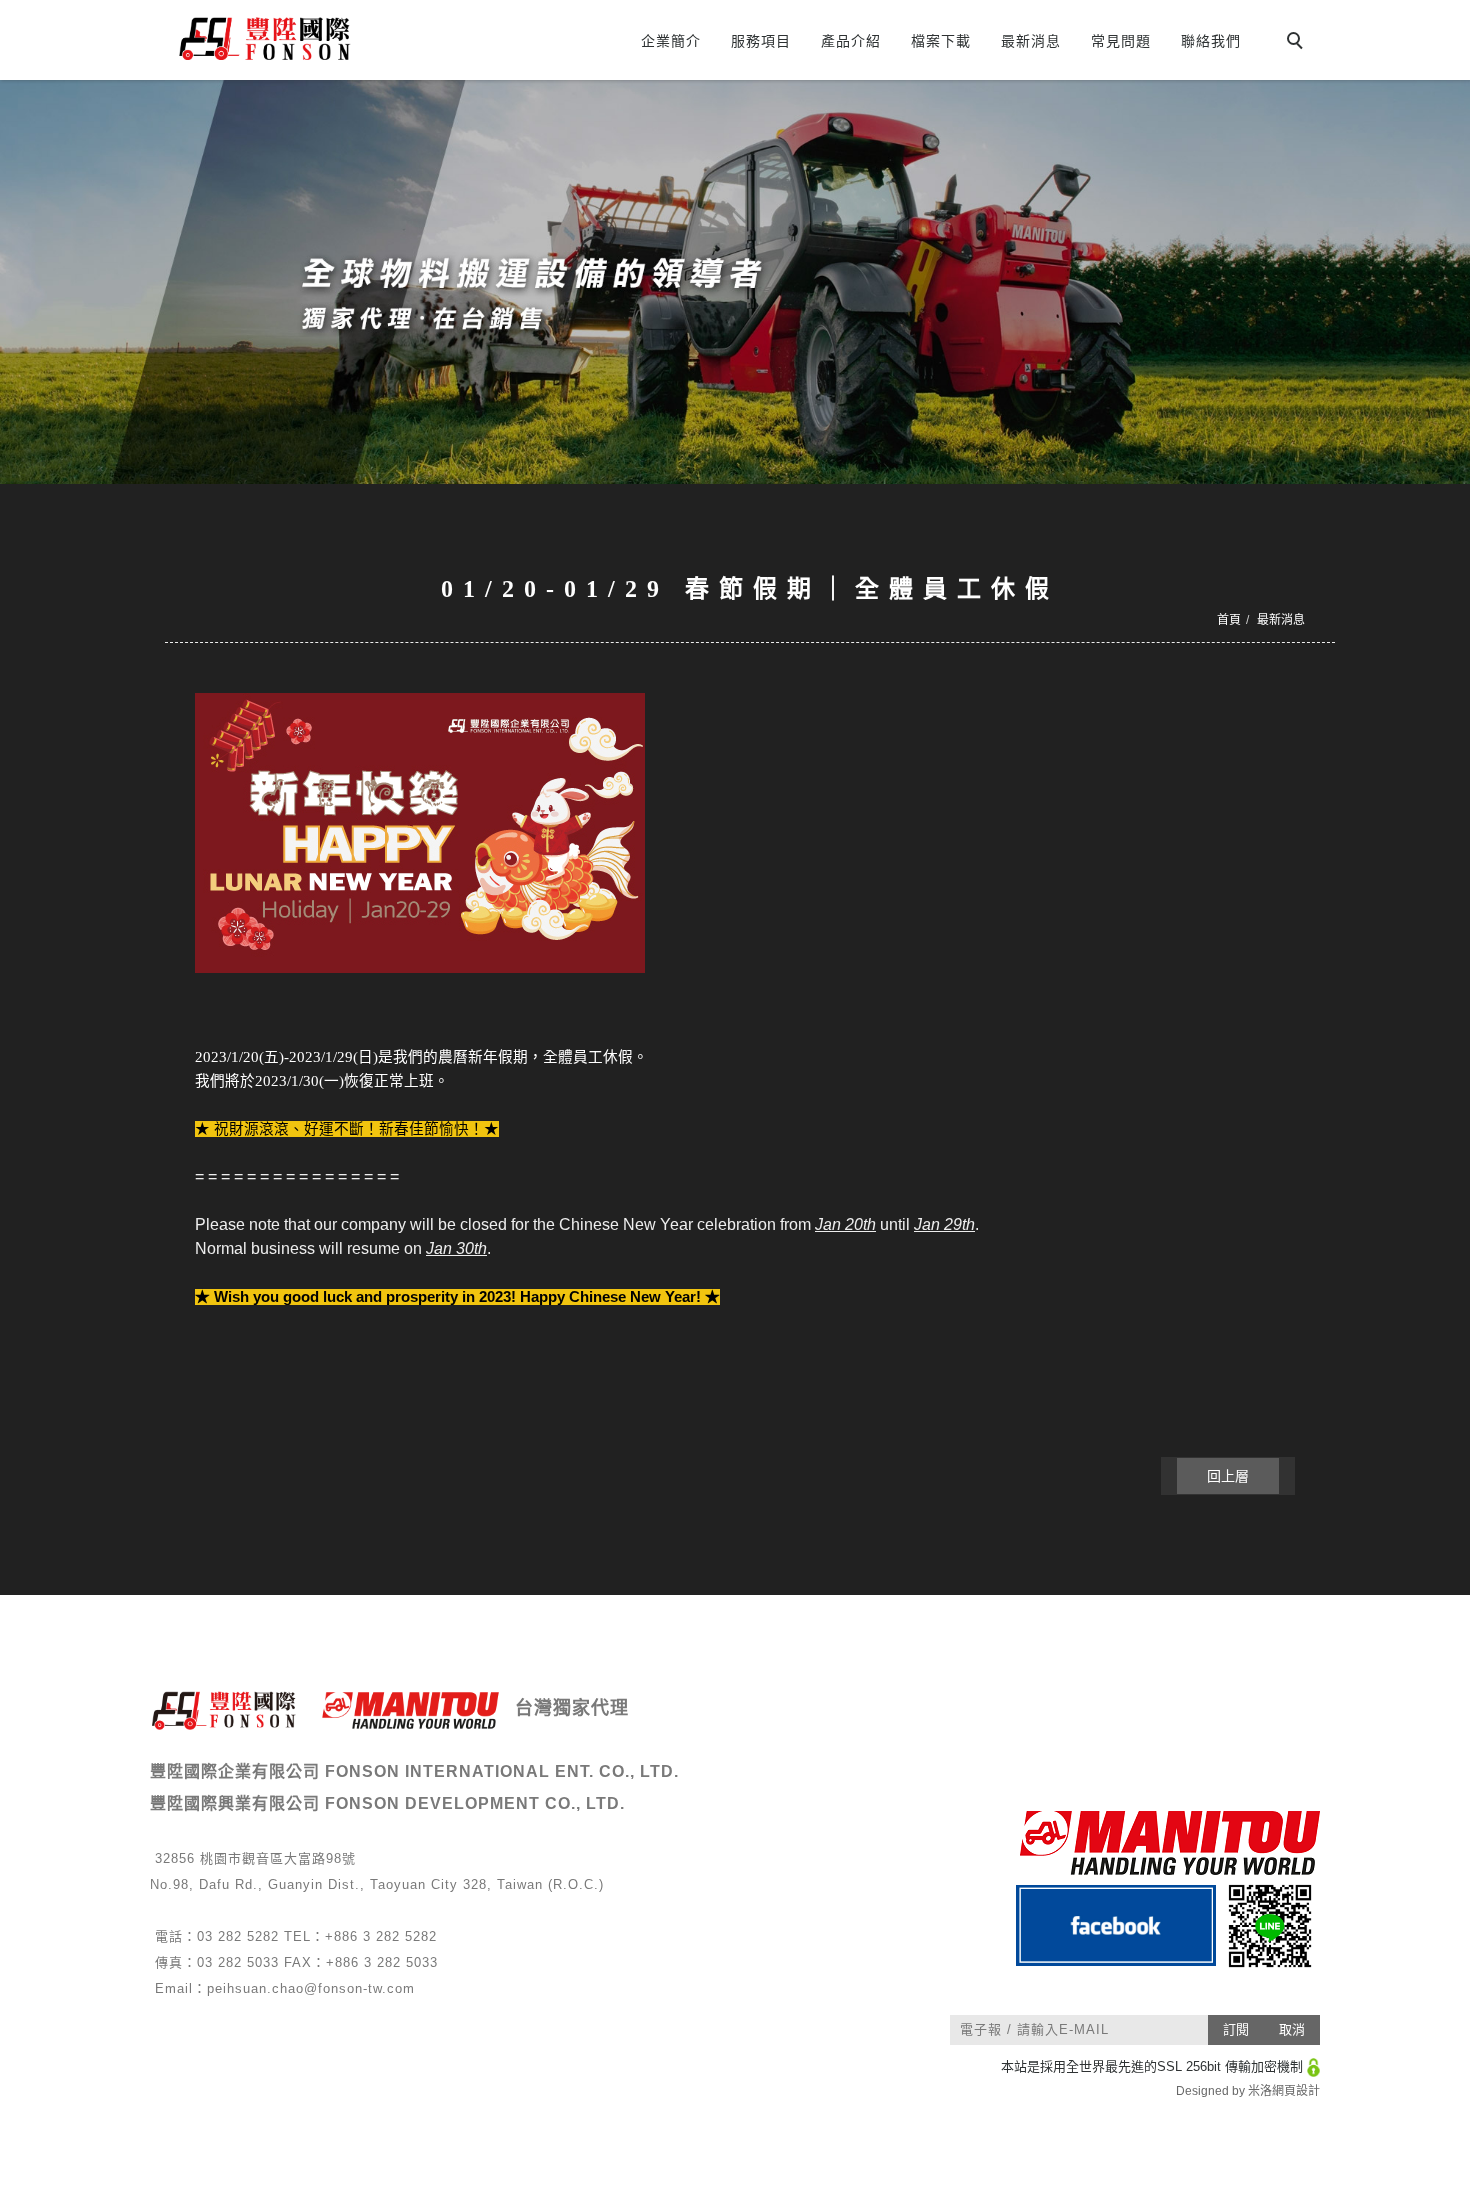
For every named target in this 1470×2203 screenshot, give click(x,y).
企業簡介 (671, 41)
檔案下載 (941, 41)
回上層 (1228, 1476)
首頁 (1229, 620)
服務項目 (761, 41)
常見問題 (1121, 41)
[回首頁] (342, 38)
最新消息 (1031, 41)
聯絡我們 (1211, 41)
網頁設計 (1296, 2091)
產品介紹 (851, 41)
